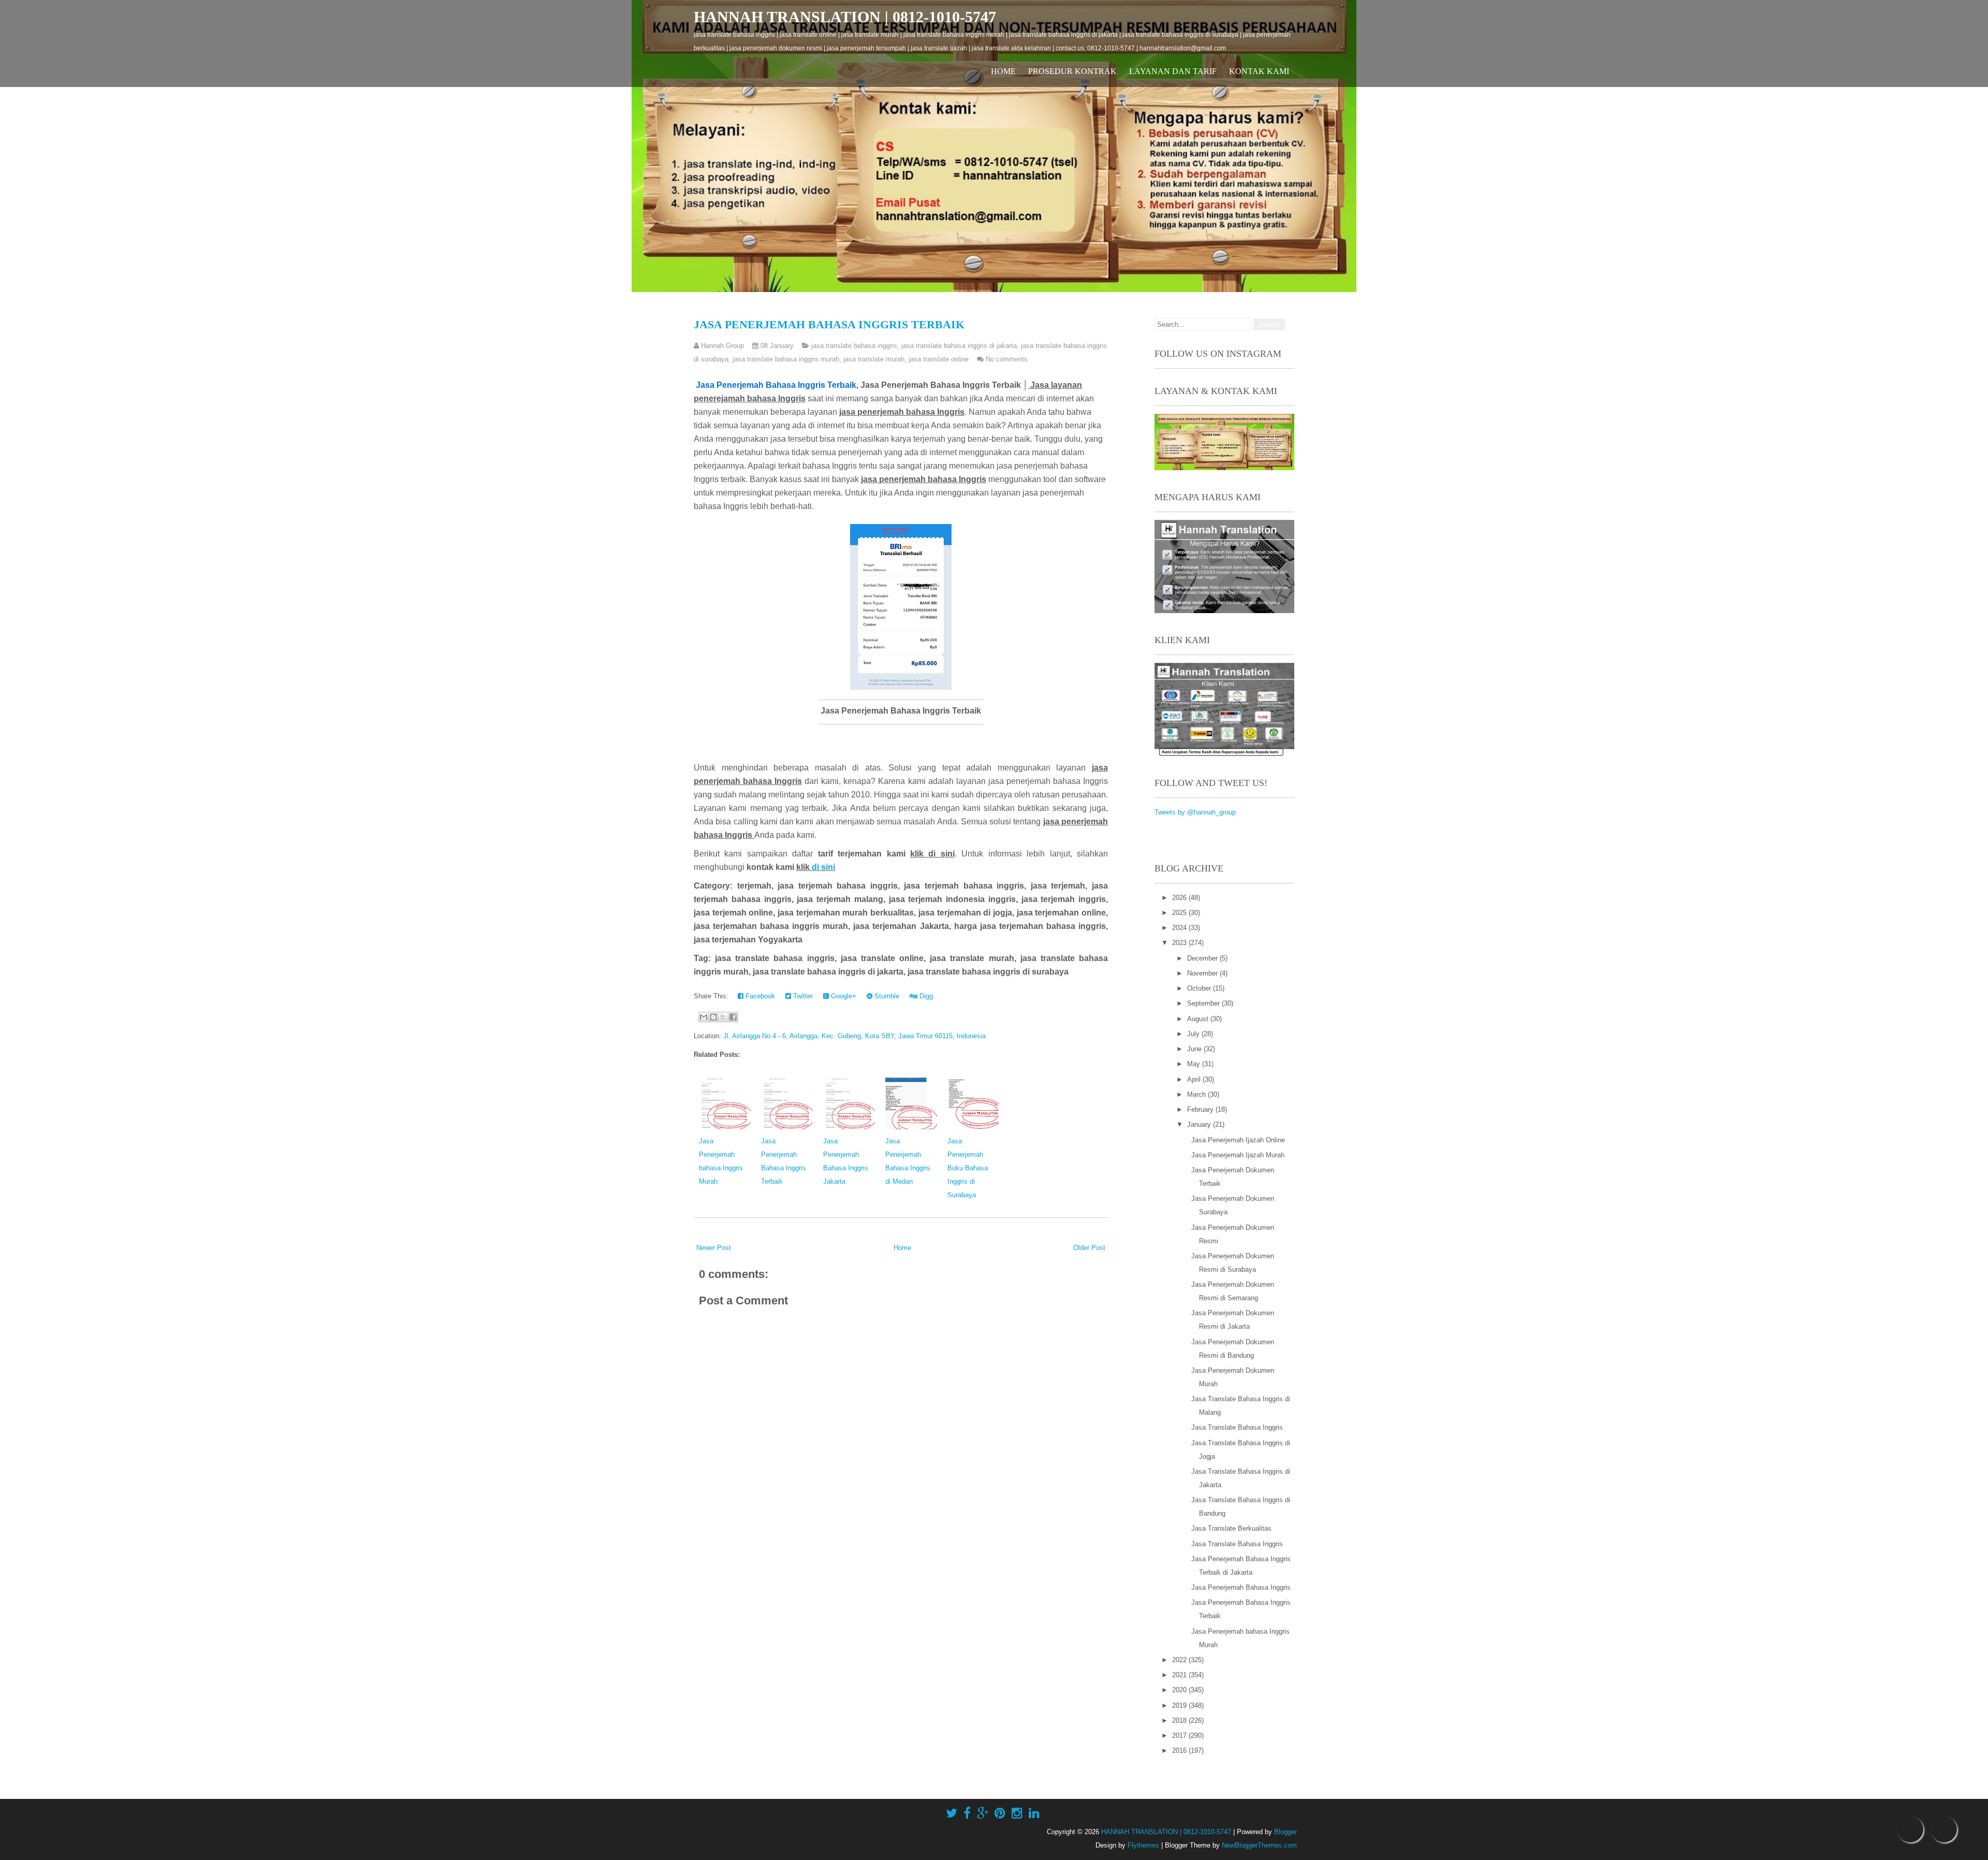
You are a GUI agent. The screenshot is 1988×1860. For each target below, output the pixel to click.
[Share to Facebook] (733, 1017)
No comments (1007, 359)
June (1195, 1049)
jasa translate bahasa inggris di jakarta (959, 346)
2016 (1180, 1750)
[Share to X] (723, 1017)
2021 (1180, 1675)
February (1201, 1109)
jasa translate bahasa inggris (854, 346)
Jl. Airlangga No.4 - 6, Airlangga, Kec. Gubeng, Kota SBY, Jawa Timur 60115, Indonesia (854, 1036)
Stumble (886, 996)
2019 (1180, 1705)
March (1197, 1094)
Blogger (1285, 1832)
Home (1003, 71)
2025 (1180, 913)
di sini (823, 867)
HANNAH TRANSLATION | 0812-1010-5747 (845, 17)
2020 (1180, 1690)
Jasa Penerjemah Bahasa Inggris (1241, 1587)
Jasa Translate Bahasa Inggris (1237, 1427)
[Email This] (704, 1017)
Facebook (759, 996)
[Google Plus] (983, 1813)
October (1200, 988)
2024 (1180, 928)
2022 (1180, 1660)
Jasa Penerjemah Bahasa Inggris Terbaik (829, 324)
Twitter (802, 996)
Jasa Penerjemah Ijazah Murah (1238, 1155)
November (1203, 973)
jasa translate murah (874, 359)
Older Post (1089, 1248)
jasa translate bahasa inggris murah (786, 359)
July (1194, 1034)
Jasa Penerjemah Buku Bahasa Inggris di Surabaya (968, 1168)
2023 (1180, 943)
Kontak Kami (1259, 71)
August (1199, 1019)
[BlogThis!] (713, 1017)
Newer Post (714, 1248)
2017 (1180, 1735)
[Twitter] (952, 1813)
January (1200, 1124)
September (1204, 1003)
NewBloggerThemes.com (1259, 1845)
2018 (1180, 1720)
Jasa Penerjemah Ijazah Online (1238, 1140)
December (1203, 958)
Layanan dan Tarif (1173, 71)
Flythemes (1143, 1845)
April (1195, 1079)
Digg (925, 996)
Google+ (843, 996)
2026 (1180, 898)
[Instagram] (1017, 1813)
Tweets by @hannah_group (1195, 812)
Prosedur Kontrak (1072, 71)
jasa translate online (939, 359)
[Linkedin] (1034, 1813)
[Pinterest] (1000, 1813)
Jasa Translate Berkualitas (1231, 1528)
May (1195, 1064)
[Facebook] (967, 1813)
